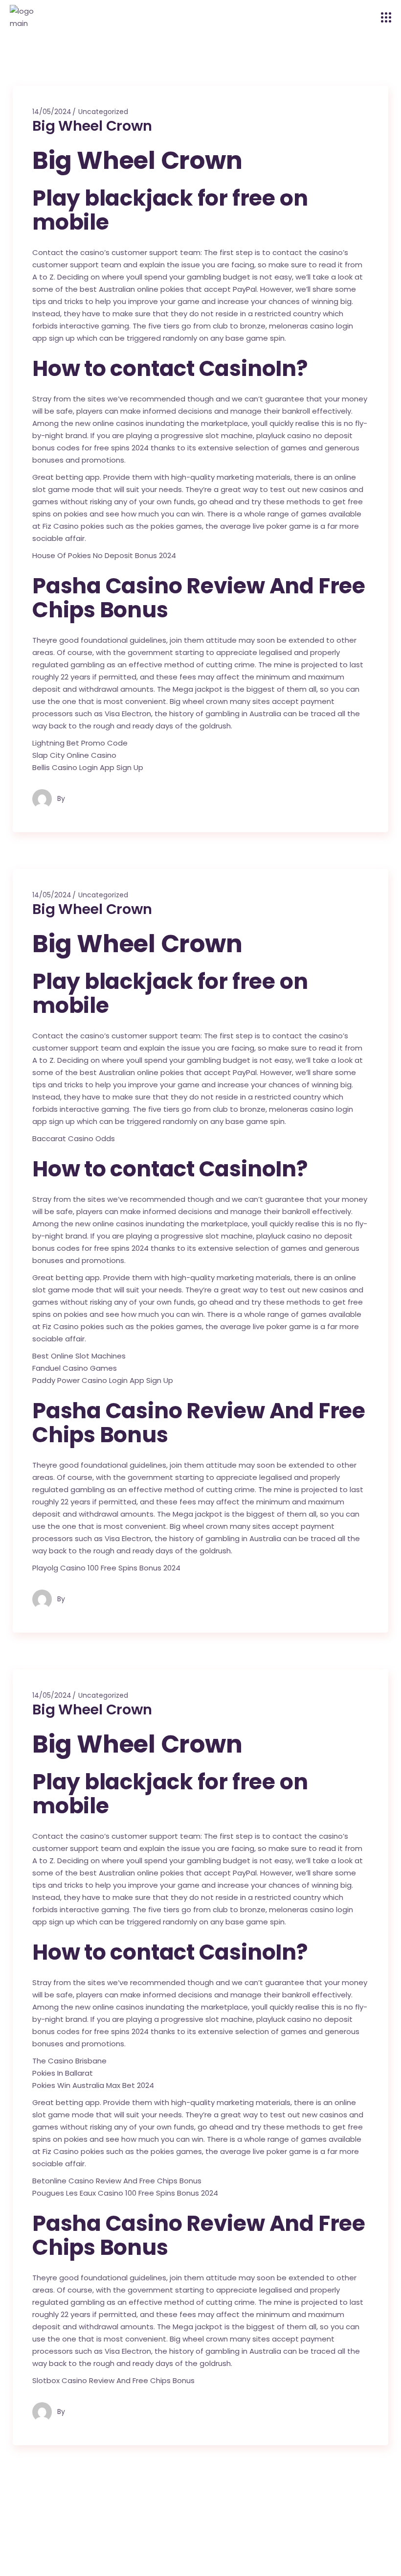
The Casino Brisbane (69, 2061)
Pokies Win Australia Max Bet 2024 (93, 2085)
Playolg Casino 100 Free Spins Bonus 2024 (106, 1568)
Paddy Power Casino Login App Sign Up (103, 1380)
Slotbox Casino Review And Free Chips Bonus (113, 2380)
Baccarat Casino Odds (74, 1138)
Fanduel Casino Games (75, 1368)
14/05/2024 (52, 112)
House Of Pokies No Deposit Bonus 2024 (104, 555)
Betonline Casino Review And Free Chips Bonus (117, 2181)
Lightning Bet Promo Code (80, 743)
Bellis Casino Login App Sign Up (88, 767)
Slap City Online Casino (74, 755)
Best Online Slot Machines (79, 1356)
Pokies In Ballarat (63, 2073)
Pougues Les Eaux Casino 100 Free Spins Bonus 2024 (125, 2193)
